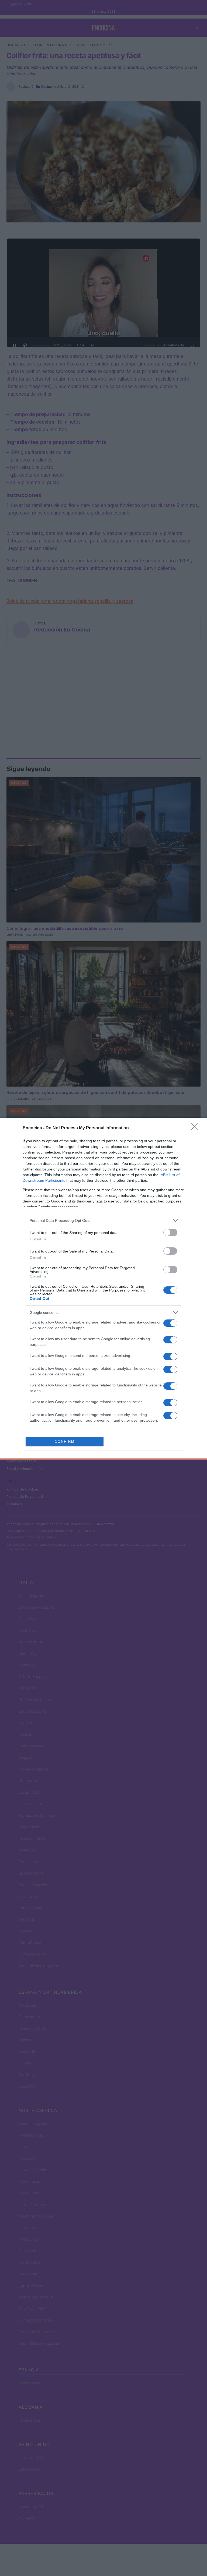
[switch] (170, 1232)
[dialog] (103, 1288)
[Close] (196, 1128)
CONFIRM (65, 1441)
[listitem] (103, 1221)
